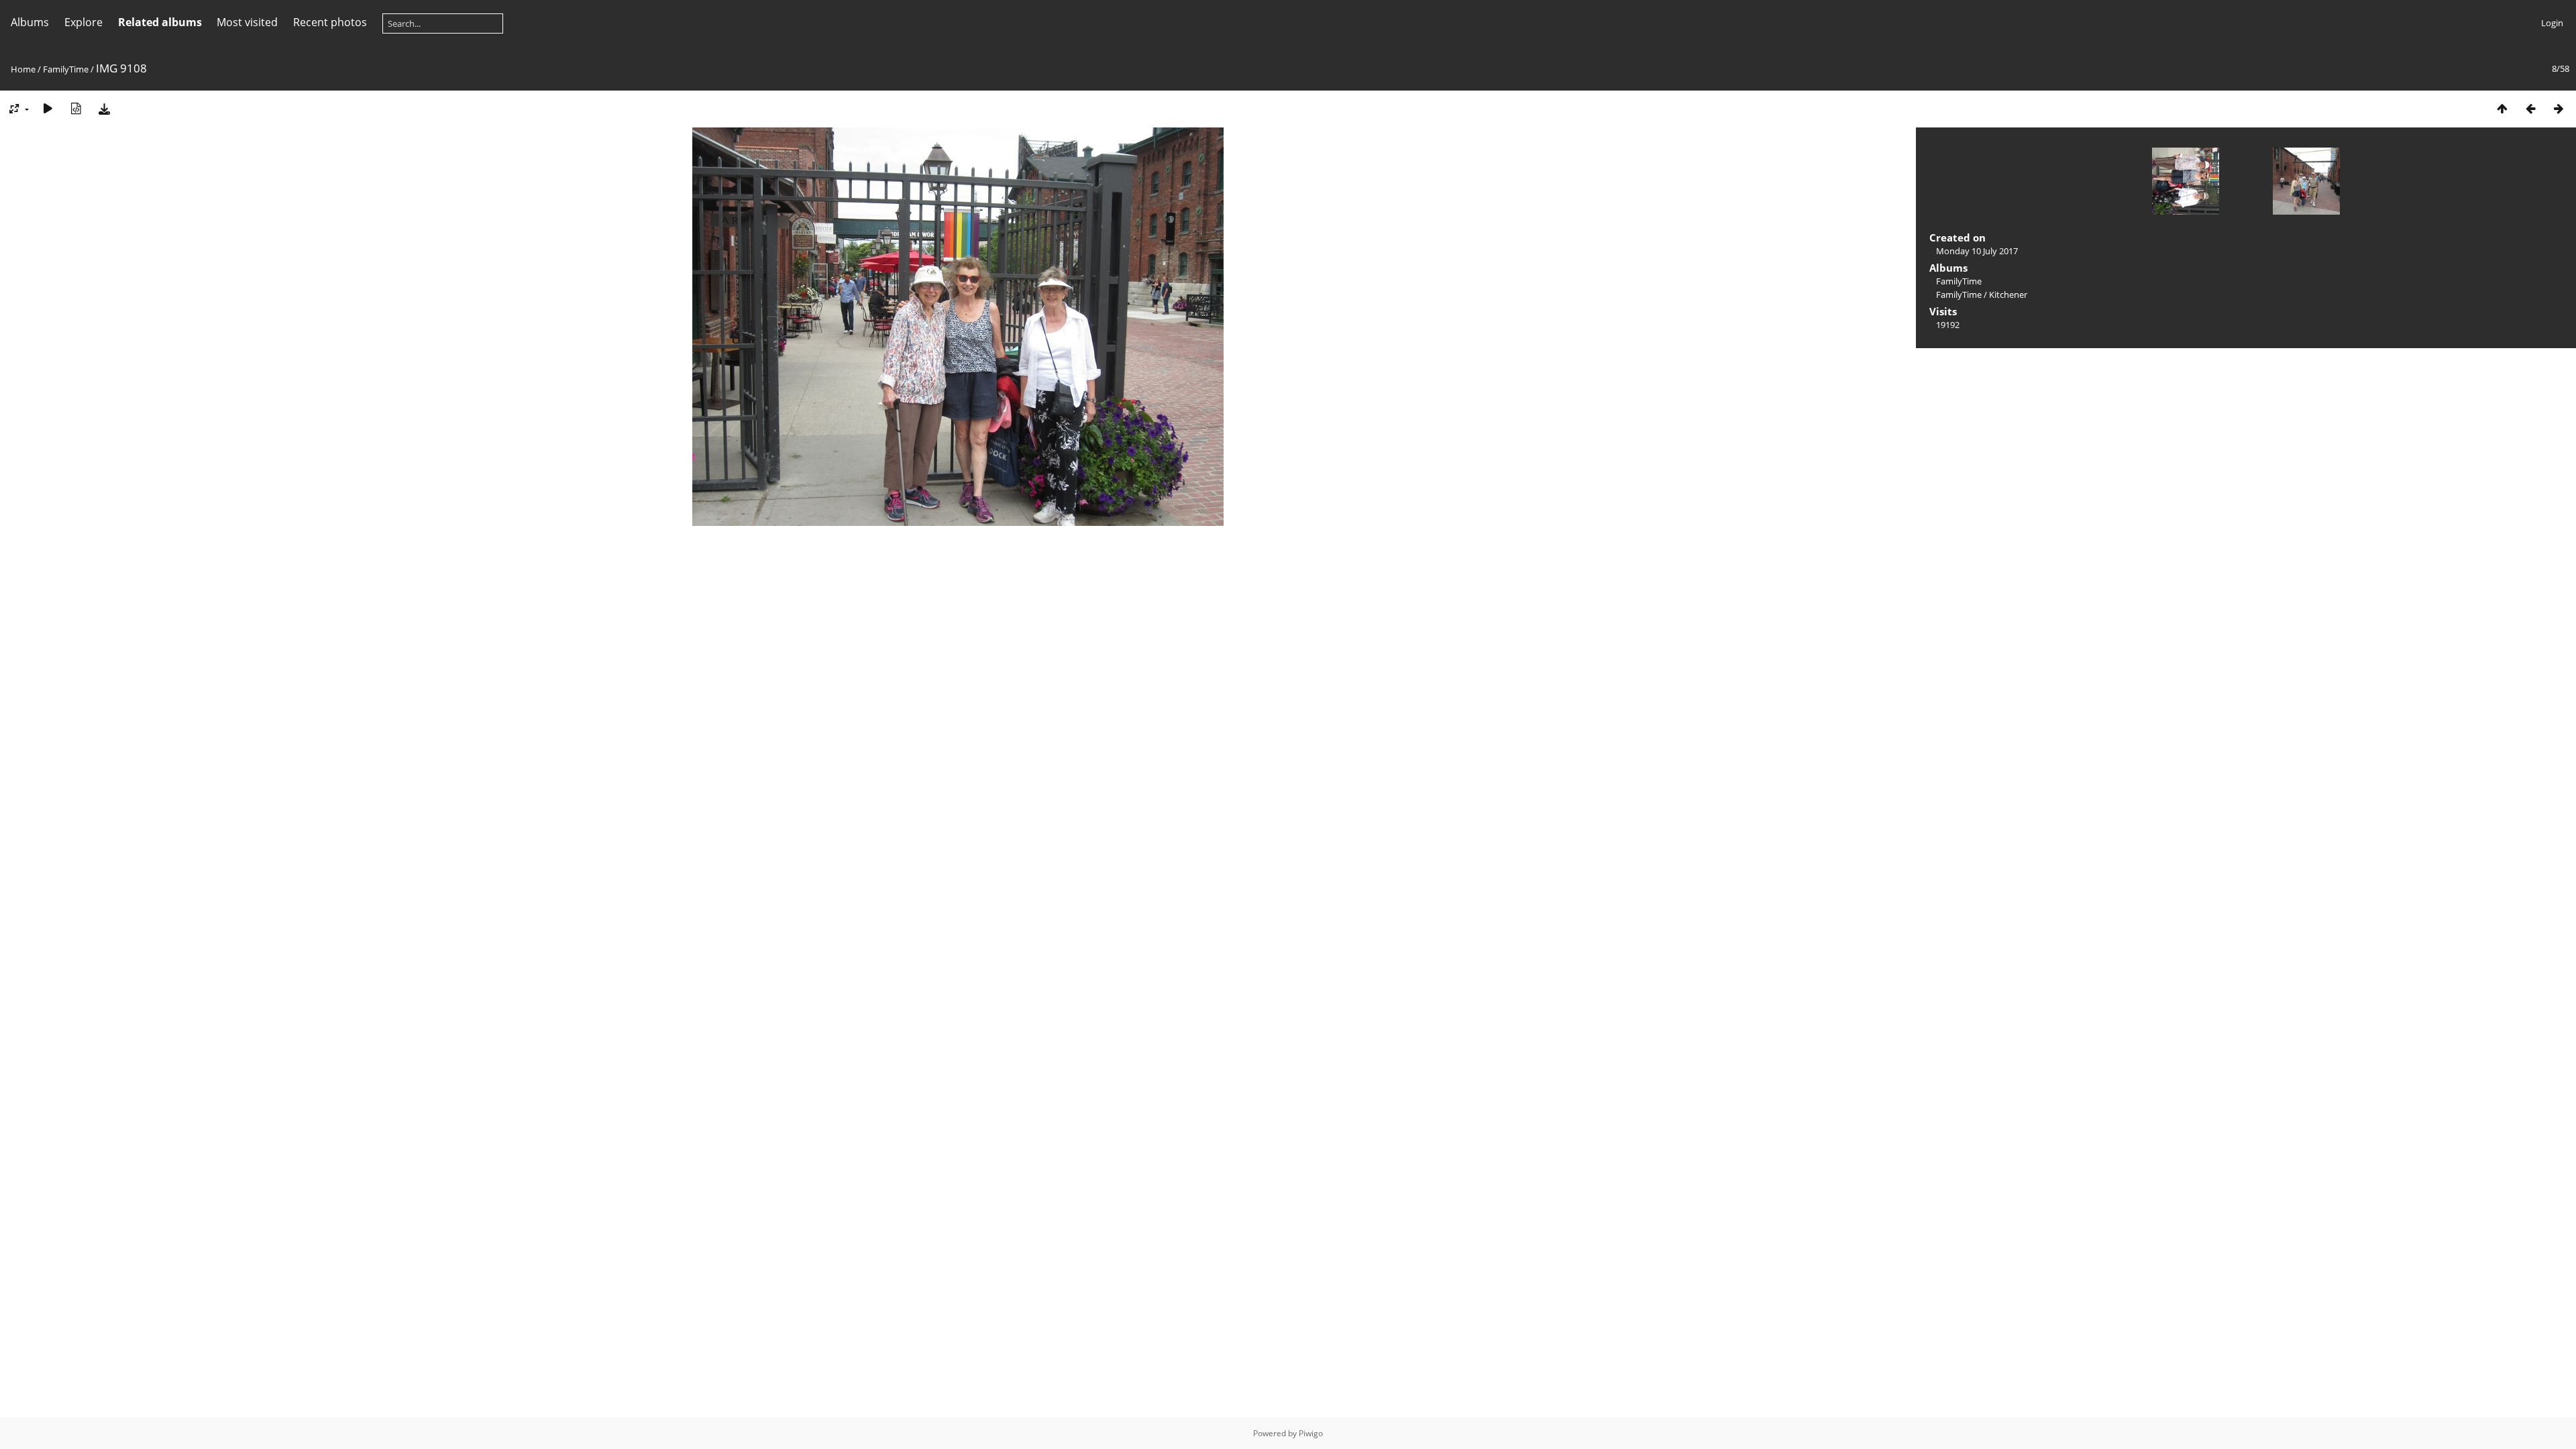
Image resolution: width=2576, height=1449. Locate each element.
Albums (30, 22)
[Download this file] (104, 108)
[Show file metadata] (76, 108)
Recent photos (330, 22)
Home (23, 69)
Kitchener (2008, 294)
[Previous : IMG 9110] (2530, 108)
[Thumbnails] (2502, 108)
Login (2552, 23)
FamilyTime (66, 69)
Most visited (247, 22)
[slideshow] (48, 108)
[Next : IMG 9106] (2559, 108)
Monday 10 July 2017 (1977, 251)
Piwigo (1311, 1433)
